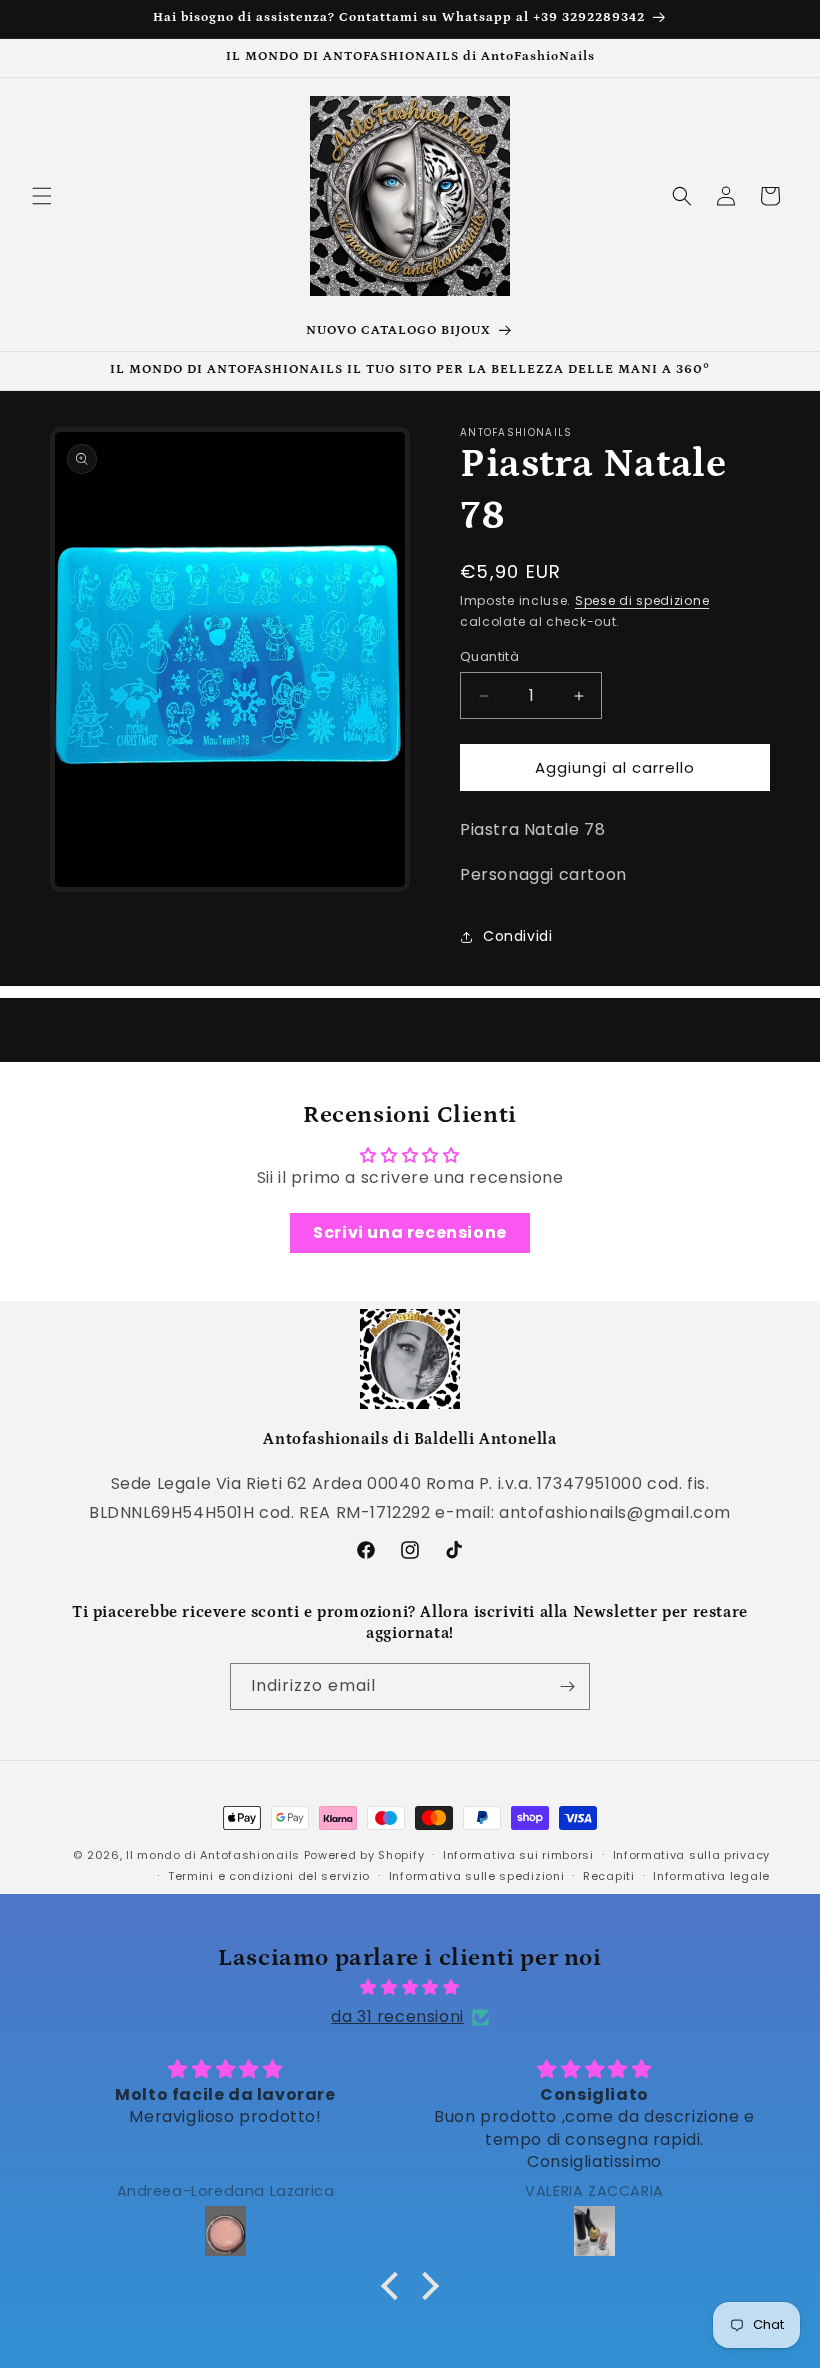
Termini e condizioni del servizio (269, 1876)
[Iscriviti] (567, 1686)
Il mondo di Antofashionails (213, 1855)
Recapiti (609, 1876)
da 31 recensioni (397, 2016)
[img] (410, 1988)
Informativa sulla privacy (692, 1855)
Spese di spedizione (642, 600)
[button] (42, 196)
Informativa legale (711, 1876)
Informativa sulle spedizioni (477, 1876)
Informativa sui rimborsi (518, 1855)
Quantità (489, 656)
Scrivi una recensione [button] (410, 1232)
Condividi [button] (517, 936)
